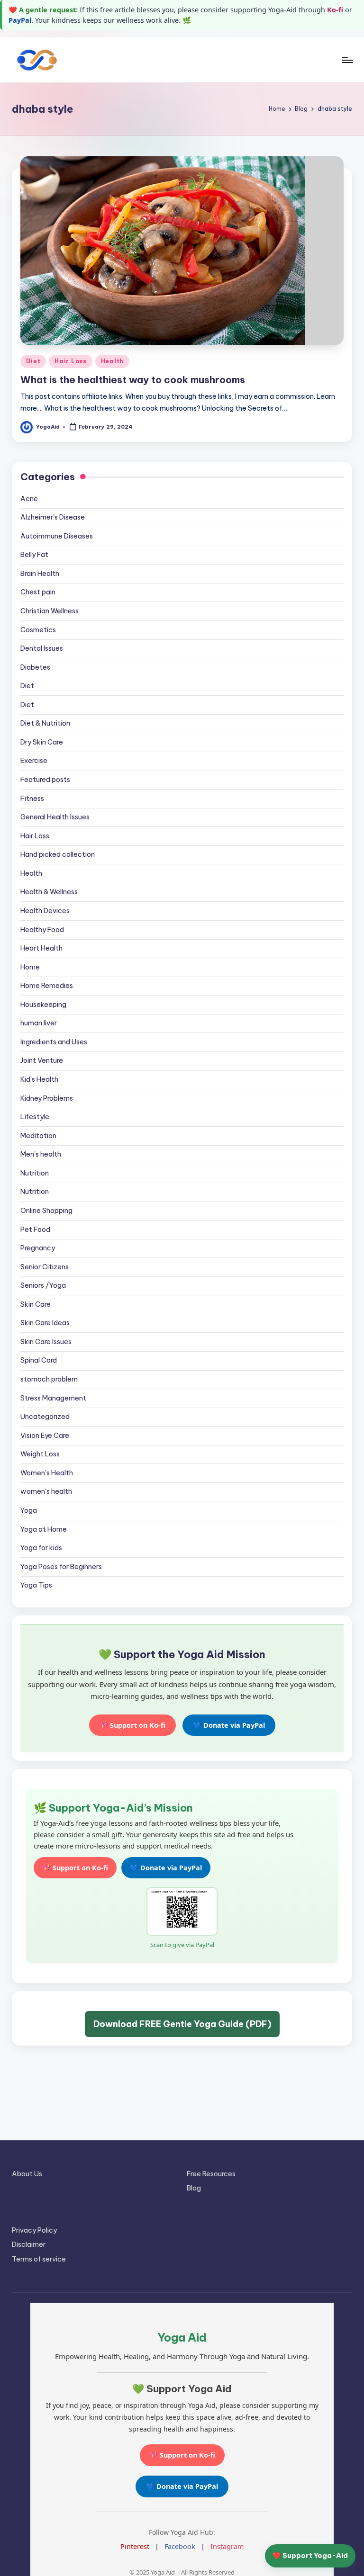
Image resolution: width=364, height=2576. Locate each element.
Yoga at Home (44, 1529)
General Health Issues (55, 817)
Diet (33, 361)
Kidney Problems (47, 1098)
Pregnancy (38, 1248)
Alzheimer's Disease (53, 517)
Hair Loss (70, 361)
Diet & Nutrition (45, 723)
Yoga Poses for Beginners (61, 1567)
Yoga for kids (41, 1548)
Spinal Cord (39, 1360)
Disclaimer (29, 2244)
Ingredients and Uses (54, 1042)
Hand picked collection (58, 854)
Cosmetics (38, 630)
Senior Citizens (45, 1267)
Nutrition (35, 1173)
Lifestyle (35, 1117)
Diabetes (35, 667)
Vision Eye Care (45, 1436)
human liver (39, 1023)
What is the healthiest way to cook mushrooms (133, 380)
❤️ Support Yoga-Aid (310, 2556)
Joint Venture (42, 1060)
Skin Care (36, 1304)
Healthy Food (42, 930)
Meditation (38, 1136)
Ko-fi (335, 10)
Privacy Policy (34, 2230)
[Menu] (347, 60)
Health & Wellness (49, 892)
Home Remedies (47, 986)
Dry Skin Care (42, 742)
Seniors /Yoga (43, 1285)
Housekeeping (43, 1005)
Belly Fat (34, 555)
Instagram (227, 2546)
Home (30, 967)
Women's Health (47, 1473)
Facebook (180, 2546)
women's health (46, 1491)
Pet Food (35, 1230)
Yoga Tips (36, 1585)
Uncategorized (45, 1417)
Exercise (34, 761)
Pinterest (135, 2546)
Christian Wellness (50, 611)
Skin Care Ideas (45, 1323)
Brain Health (40, 574)
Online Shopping (46, 1211)
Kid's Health (39, 1079)
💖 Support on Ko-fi (132, 1725)
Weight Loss (40, 1454)
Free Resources (211, 2174)
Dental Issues (42, 648)
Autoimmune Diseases (57, 536)
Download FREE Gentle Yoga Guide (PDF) (182, 2024)
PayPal (20, 20)
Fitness (32, 799)
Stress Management (53, 1398)
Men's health (41, 1154)
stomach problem (49, 1379)
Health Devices (45, 911)
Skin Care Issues (46, 1342)
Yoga (29, 1510)
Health (112, 361)
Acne (29, 499)
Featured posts (45, 780)
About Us (27, 2174)
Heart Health (41, 948)
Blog (194, 2188)
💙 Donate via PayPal (229, 1725)
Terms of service (39, 2259)
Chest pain (38, 592)
